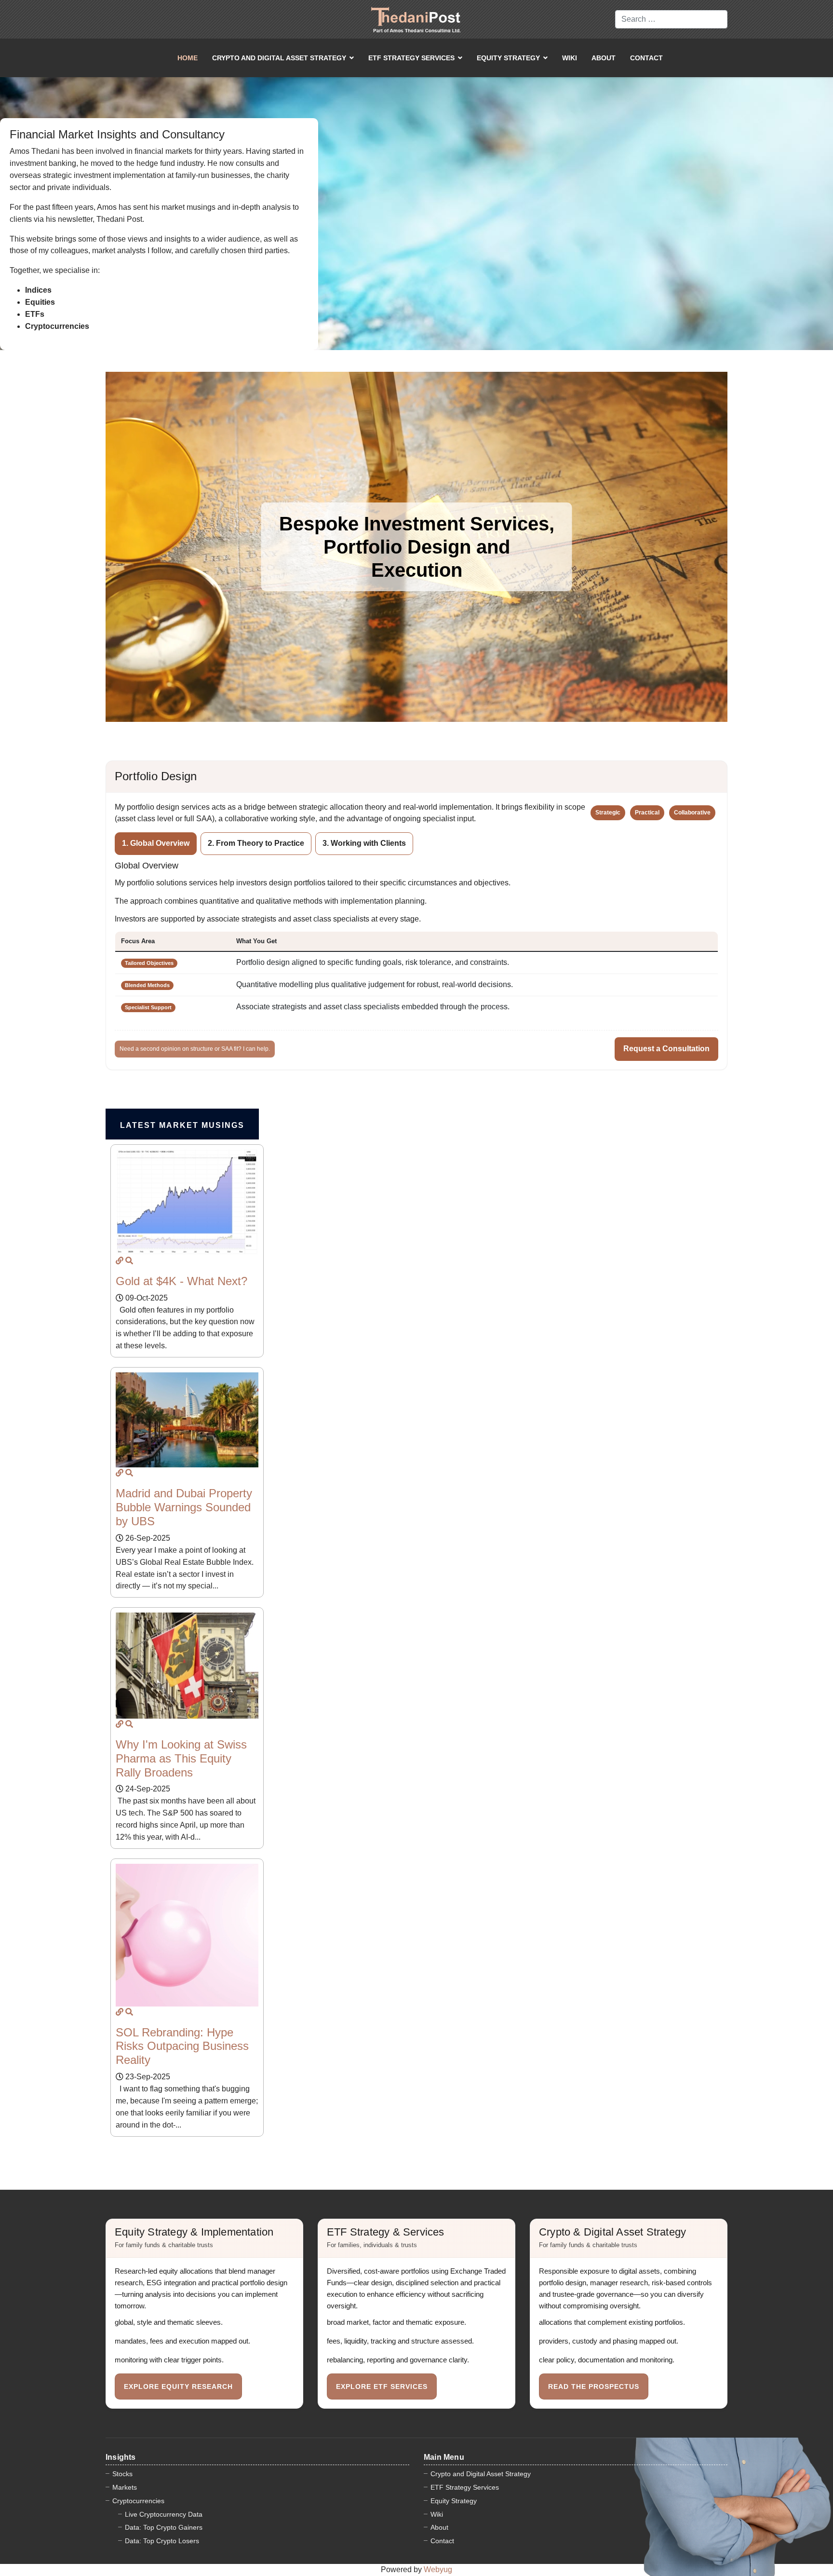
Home (188, 58)
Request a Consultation (666, 1049)
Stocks (122, 2474)
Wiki (570, 58)
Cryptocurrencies (138, 2501)
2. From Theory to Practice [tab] (256, 843)
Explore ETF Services (382, 2386)
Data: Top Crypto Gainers (164, 2527)
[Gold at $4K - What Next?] (120, 1261)
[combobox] (671, 19)
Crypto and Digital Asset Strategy (279, 58)
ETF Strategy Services (411, 58)
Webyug (438, 2569)
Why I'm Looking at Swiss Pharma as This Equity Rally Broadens (181, 1758)
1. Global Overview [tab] (156, 843)
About (604, 58)
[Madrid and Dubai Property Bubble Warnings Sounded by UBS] (120, 1473)
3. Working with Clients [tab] (364, 843)
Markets (125, 2487)
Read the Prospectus (594, 2386)
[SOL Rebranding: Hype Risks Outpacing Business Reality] (120, 2012)
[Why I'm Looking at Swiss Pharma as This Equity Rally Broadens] (120, 1724)
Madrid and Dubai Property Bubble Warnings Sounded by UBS (184, 1507)
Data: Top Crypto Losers (162, 2541)
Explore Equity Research (178, 2386)
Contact (646, 58)
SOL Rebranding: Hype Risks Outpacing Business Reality (182, 2046)
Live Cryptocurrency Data (164, 2514)
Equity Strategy (508, 58)
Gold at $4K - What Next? (181, 1281)
